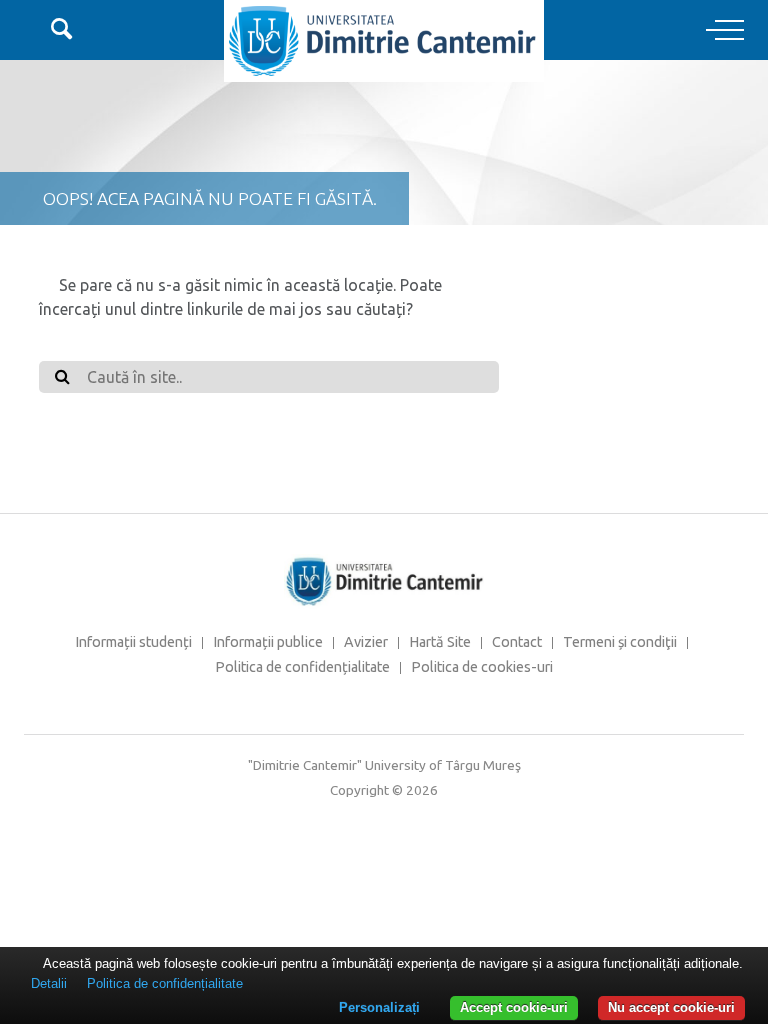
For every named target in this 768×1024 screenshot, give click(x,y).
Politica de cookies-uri (482, 667)
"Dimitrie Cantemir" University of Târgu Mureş (384, 765)
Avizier (366, 642)
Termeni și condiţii (620, 642)
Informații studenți (133, 642)
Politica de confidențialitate (302, 667)
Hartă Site (440, 642)
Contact (517, 642)
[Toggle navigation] (725, 31)
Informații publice (268, 642)
